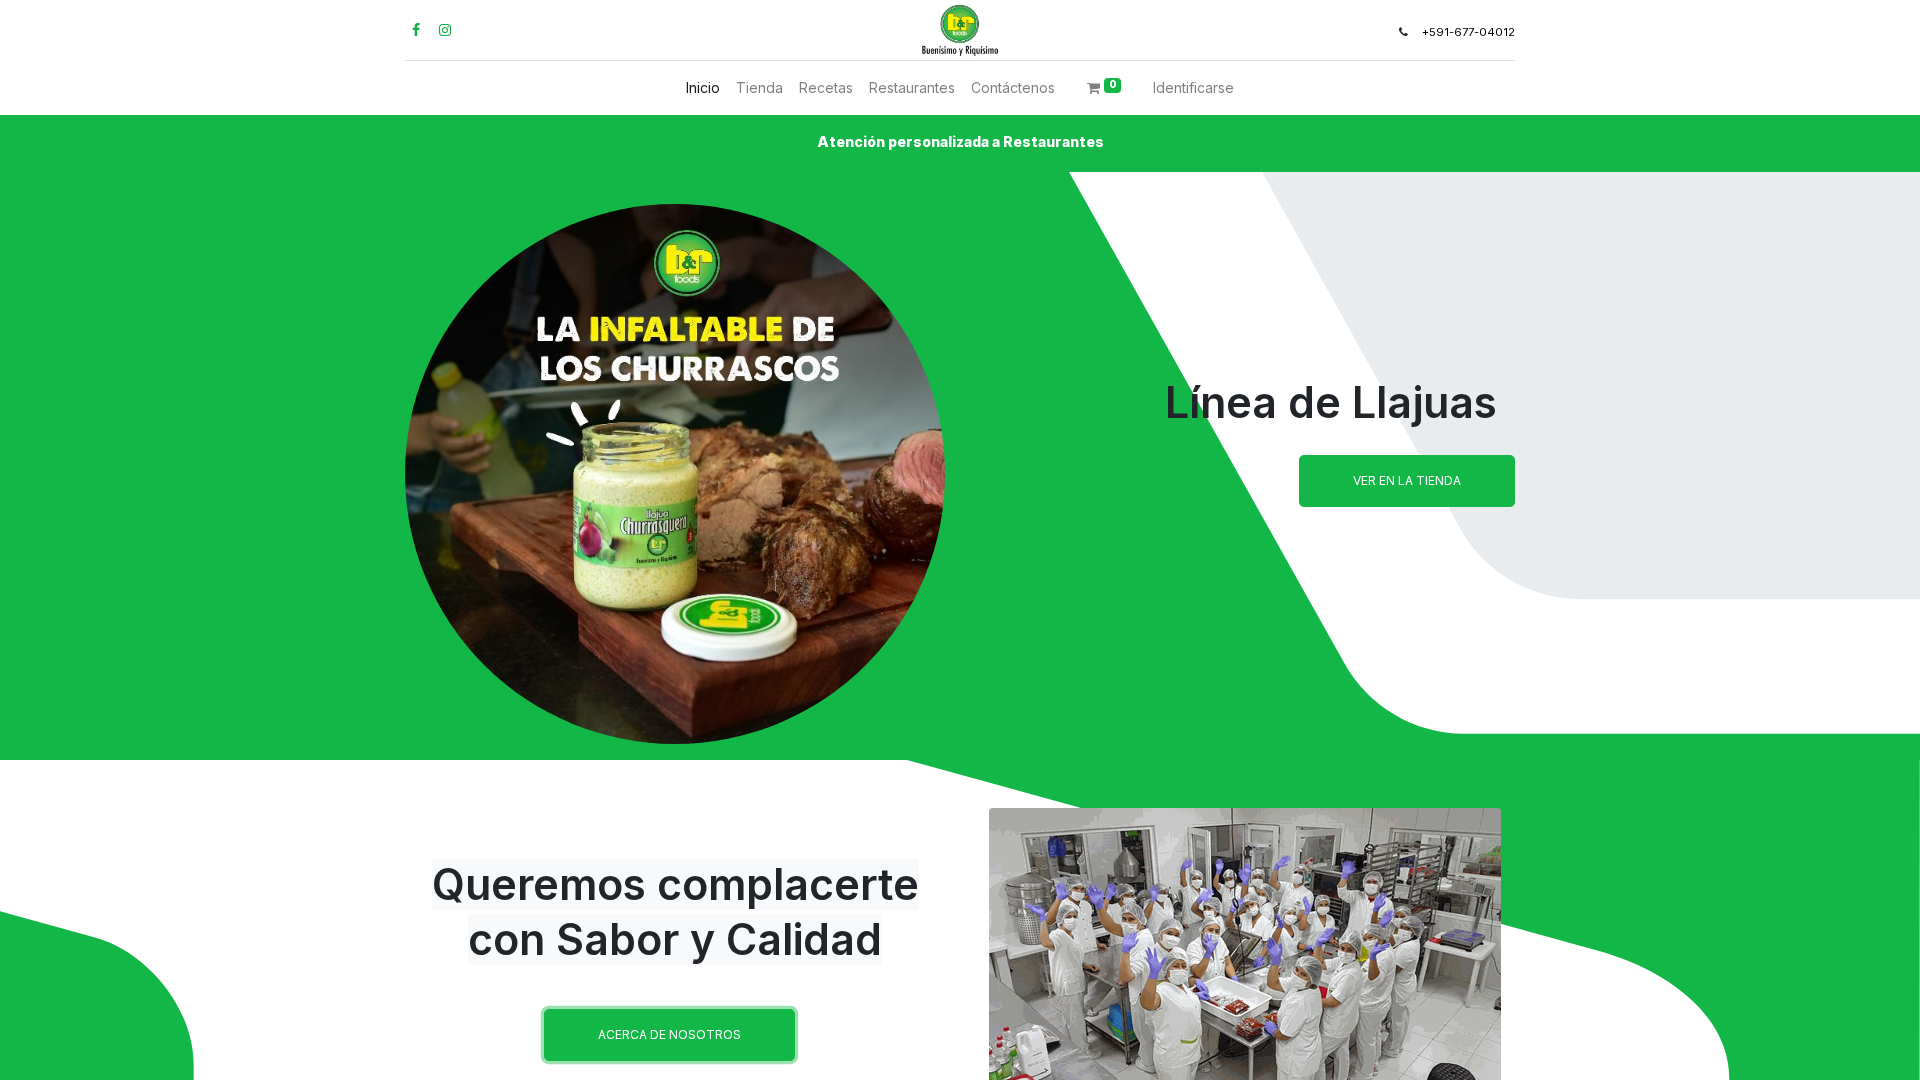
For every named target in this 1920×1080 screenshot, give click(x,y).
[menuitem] (703, 87)
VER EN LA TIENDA (1407, 480)
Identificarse (1193, 87)
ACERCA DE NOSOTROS (669, 1034)
